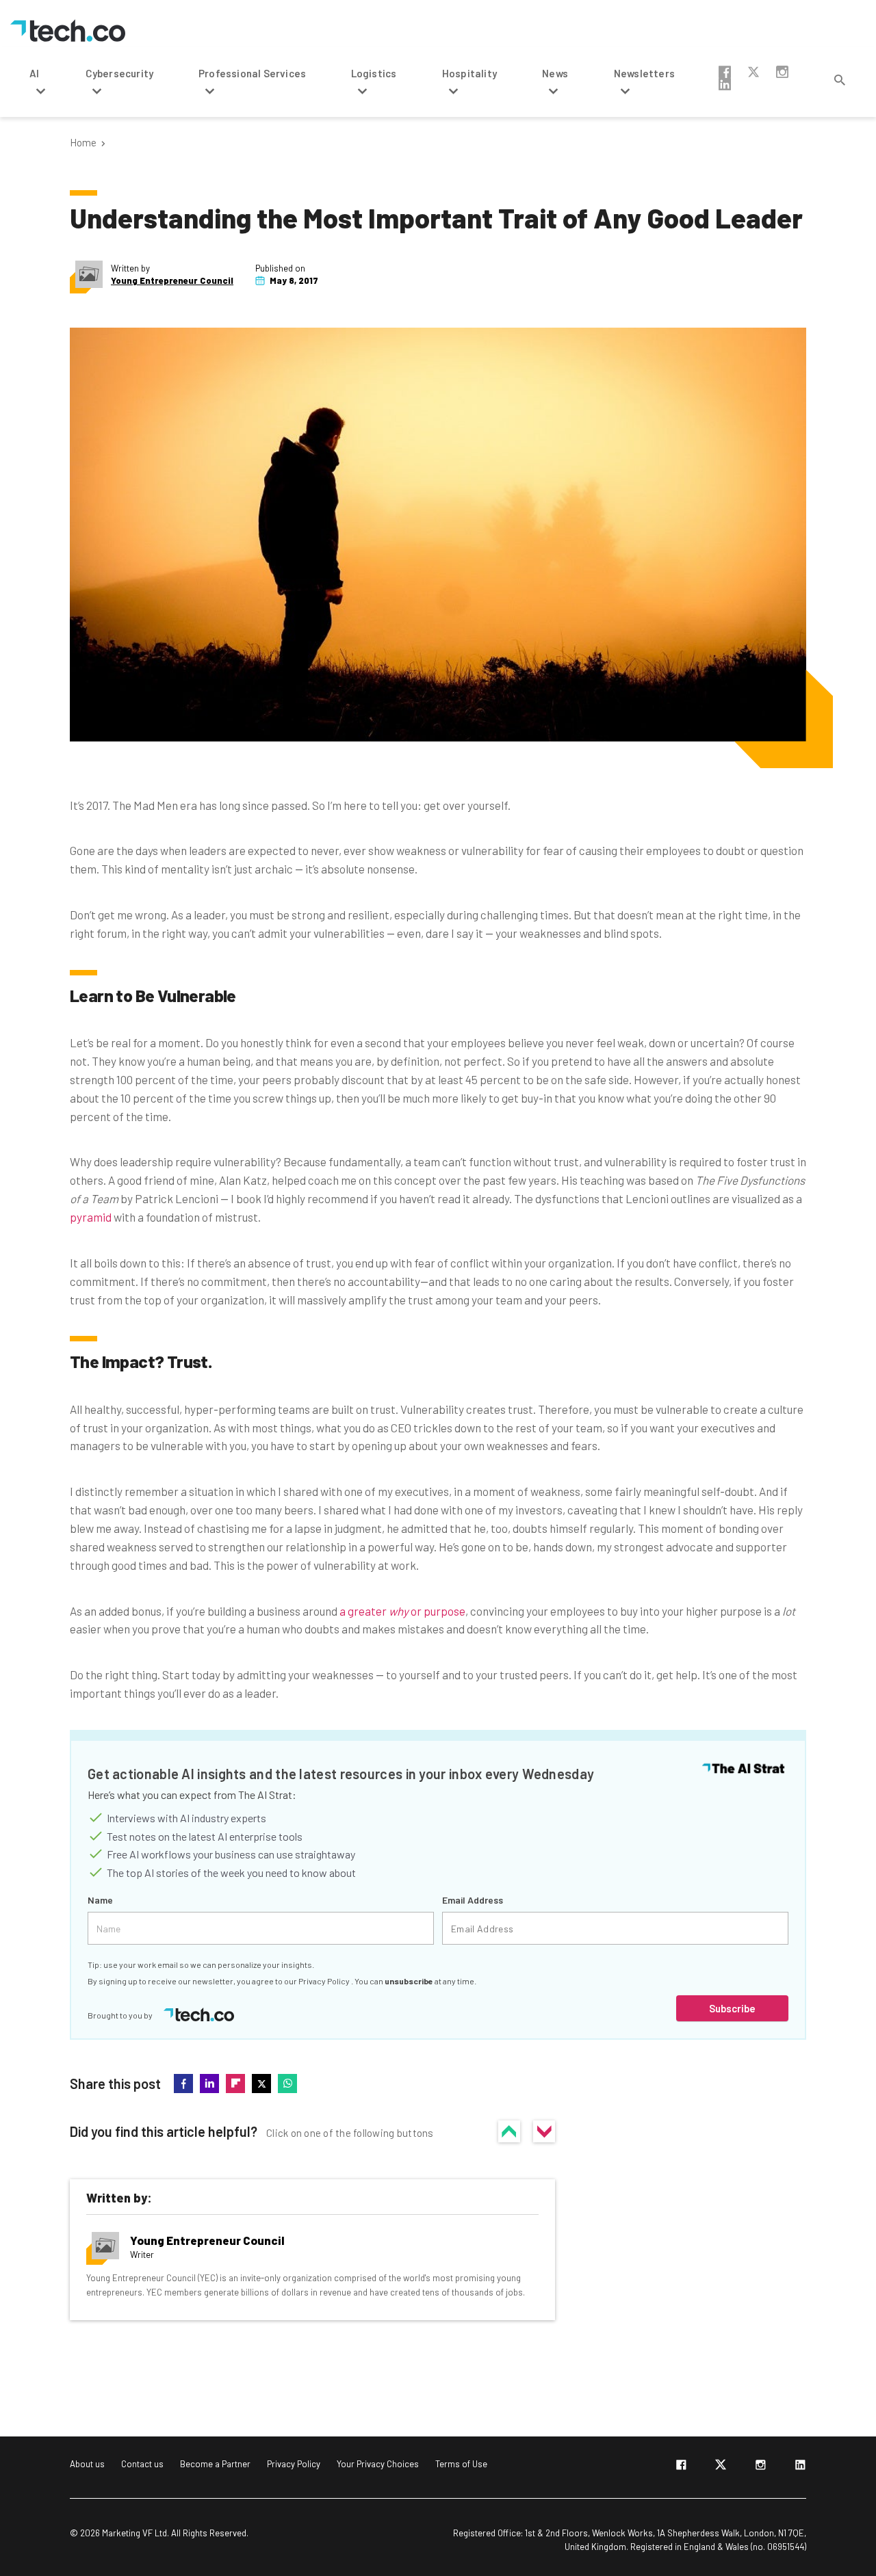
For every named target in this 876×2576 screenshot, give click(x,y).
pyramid (91, 1217)
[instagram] (760, 2467)
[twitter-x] (721, 2467)
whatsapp (287, 2084)
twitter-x (753, 72)
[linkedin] (800, 2467)
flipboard (235, 2084)
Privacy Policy (325, 1981)
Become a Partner (215, 2464)
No (544, 2131)
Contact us (142, 2464)
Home (83, 143)
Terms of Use (461, 2464)
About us (87, 2464)
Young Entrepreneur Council (172, 281)
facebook (725, 72)
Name (100, 1900)
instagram (782, 72)
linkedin (725, 84)
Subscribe (732, 2008)
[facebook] (681, 2467)
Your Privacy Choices (378, 2464)
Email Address (473, 1900)
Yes (509, 2131)
